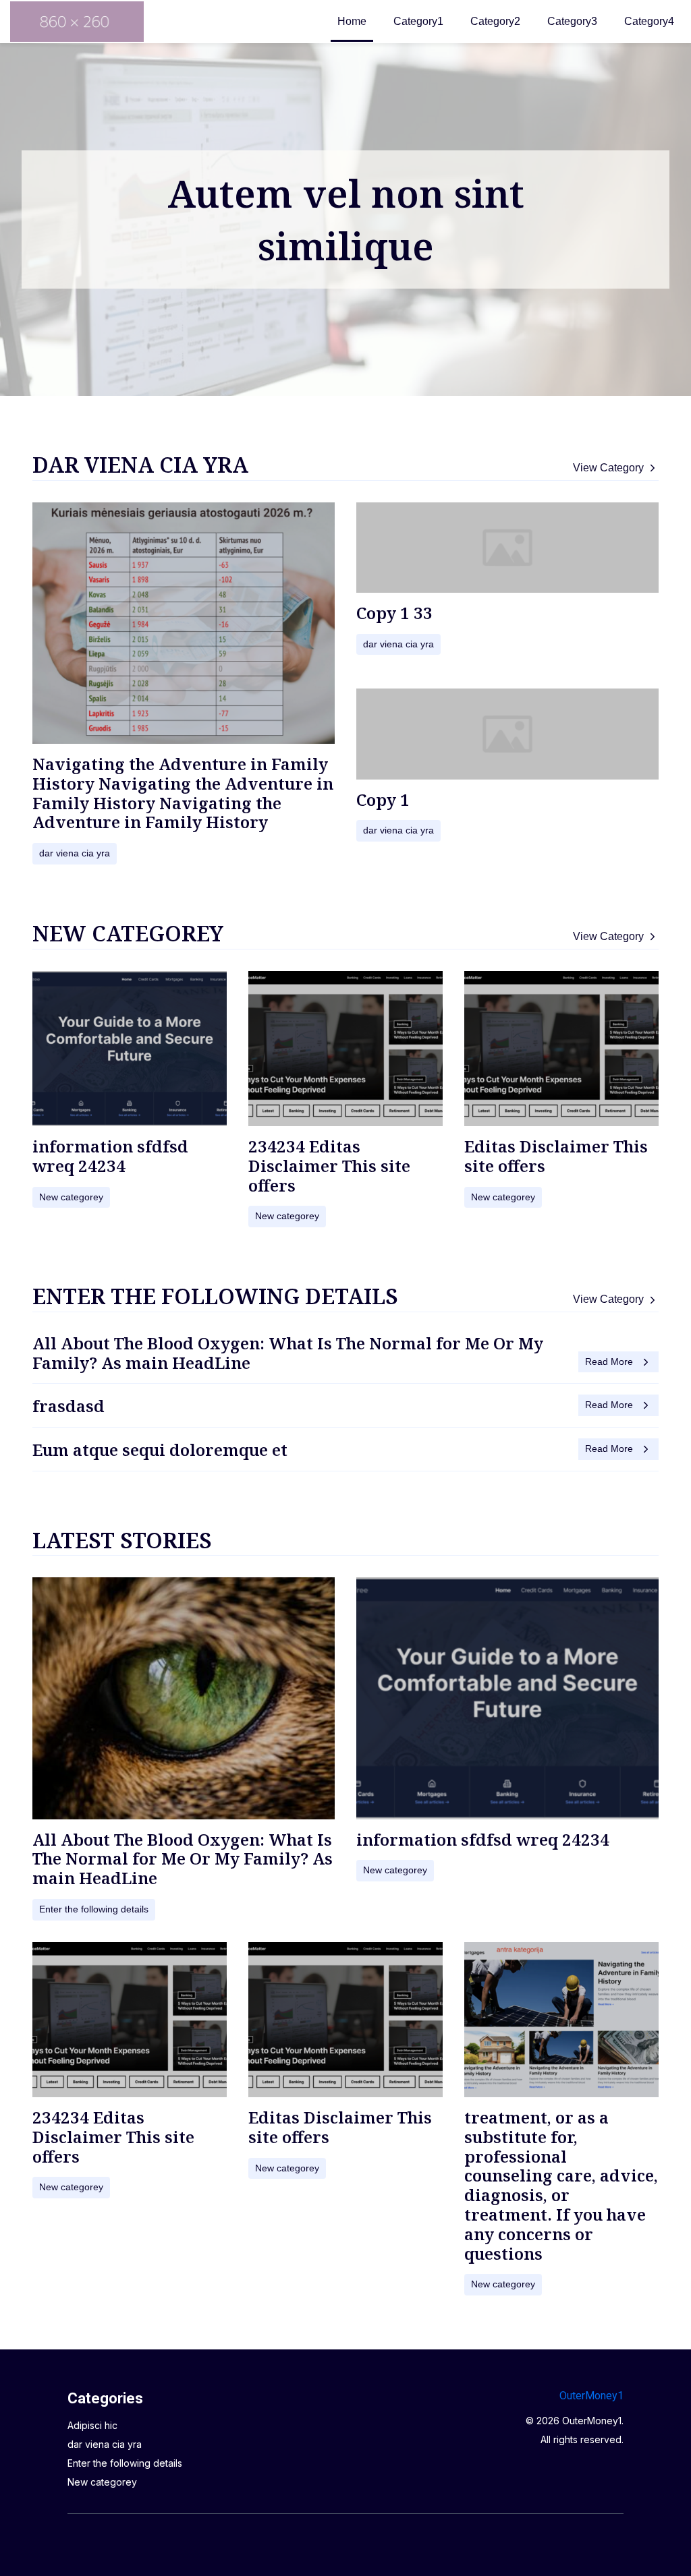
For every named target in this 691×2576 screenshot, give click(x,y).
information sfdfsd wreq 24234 (110, 1156)
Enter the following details (215, 1296)
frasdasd (68, 1406)
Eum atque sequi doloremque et (160, 1450)
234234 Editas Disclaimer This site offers (329, 1166)
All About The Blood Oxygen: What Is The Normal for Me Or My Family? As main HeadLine (288, 1353)
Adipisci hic (92, 2425)
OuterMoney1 (591, 2396)
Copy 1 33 (394, 613)
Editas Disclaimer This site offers (556, 1156)
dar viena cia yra (140, 464)
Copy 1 (383, 799)
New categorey (128, 933)
